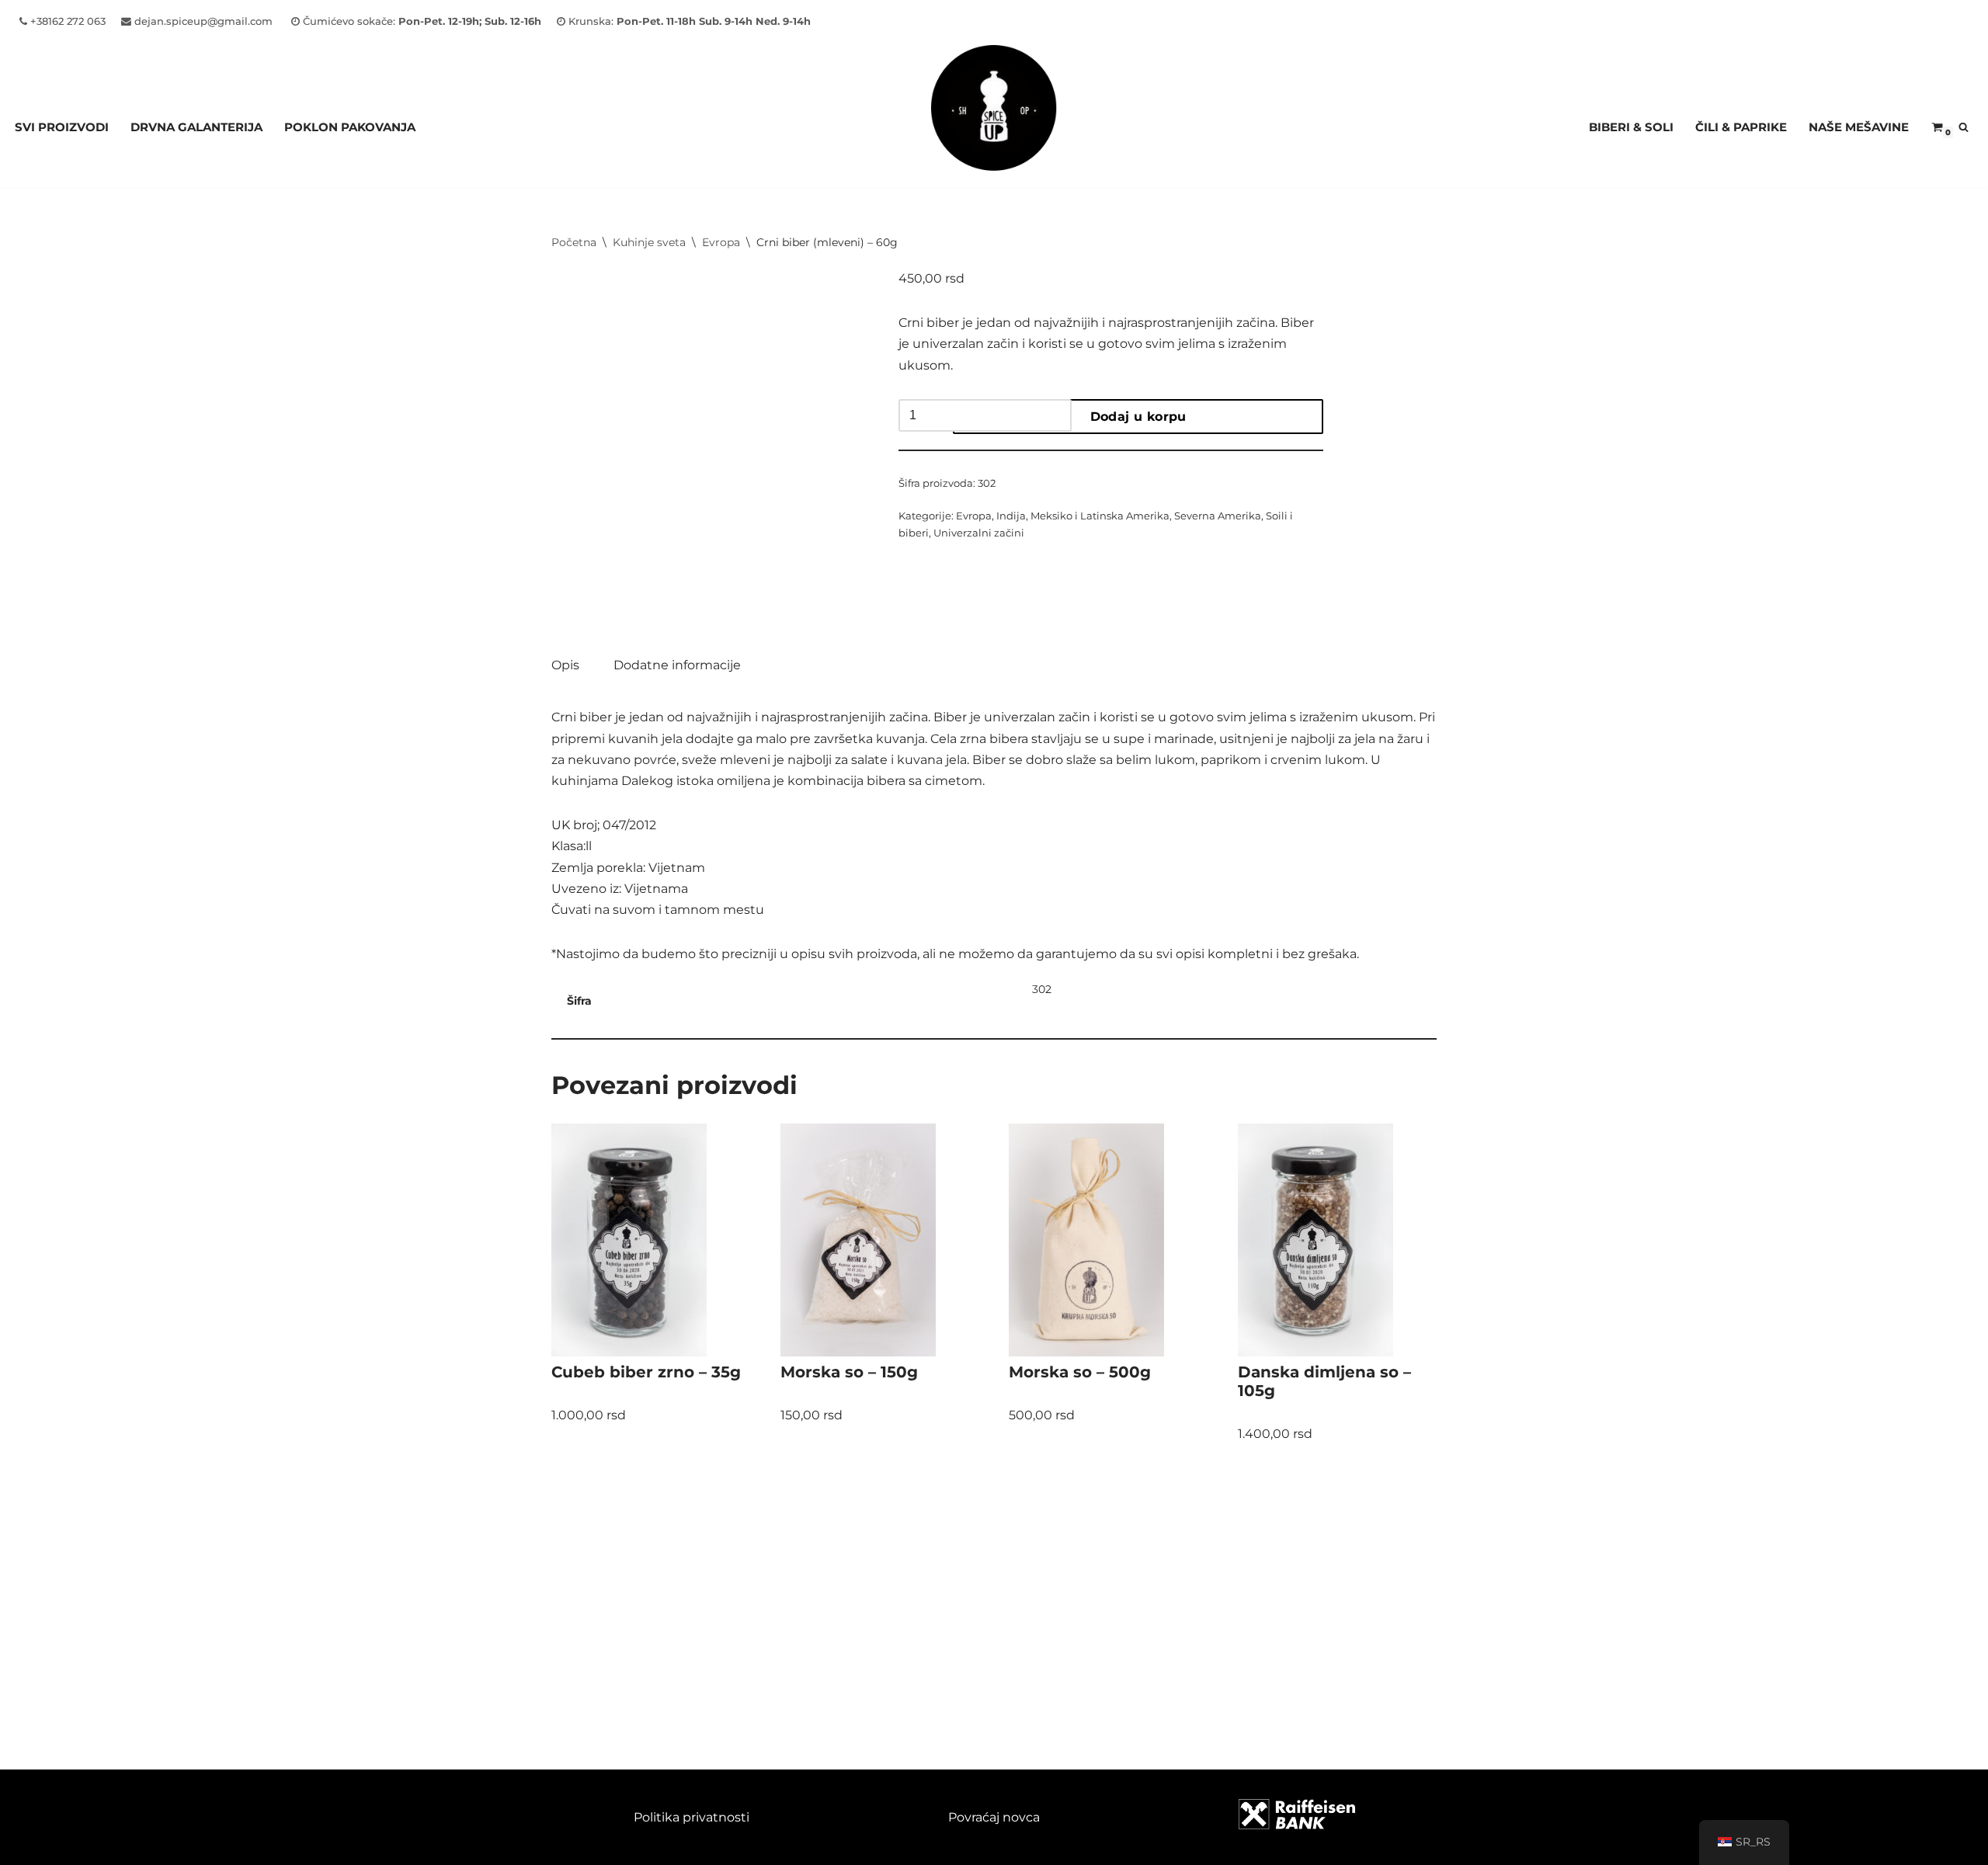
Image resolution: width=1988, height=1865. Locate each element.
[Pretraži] (1964, 127)
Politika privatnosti (692, 1817)
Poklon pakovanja (350, 127)
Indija (1011, 516)
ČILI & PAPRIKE (1741, 127)
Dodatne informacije (677, 665)
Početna (574, 242)
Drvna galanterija (196, 127)
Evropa (721, 242)
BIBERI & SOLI (1631, 127)
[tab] (565, 665)
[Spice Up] (994, 127)
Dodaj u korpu (1138, 417)
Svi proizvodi (62, 127)
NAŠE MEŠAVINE (1859, 127)
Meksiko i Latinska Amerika (1100, 516)
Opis (565, 665)
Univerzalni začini (979, 533)
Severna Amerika (1218, 516)
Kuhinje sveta (649, 242)
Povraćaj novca (994, 1817)
